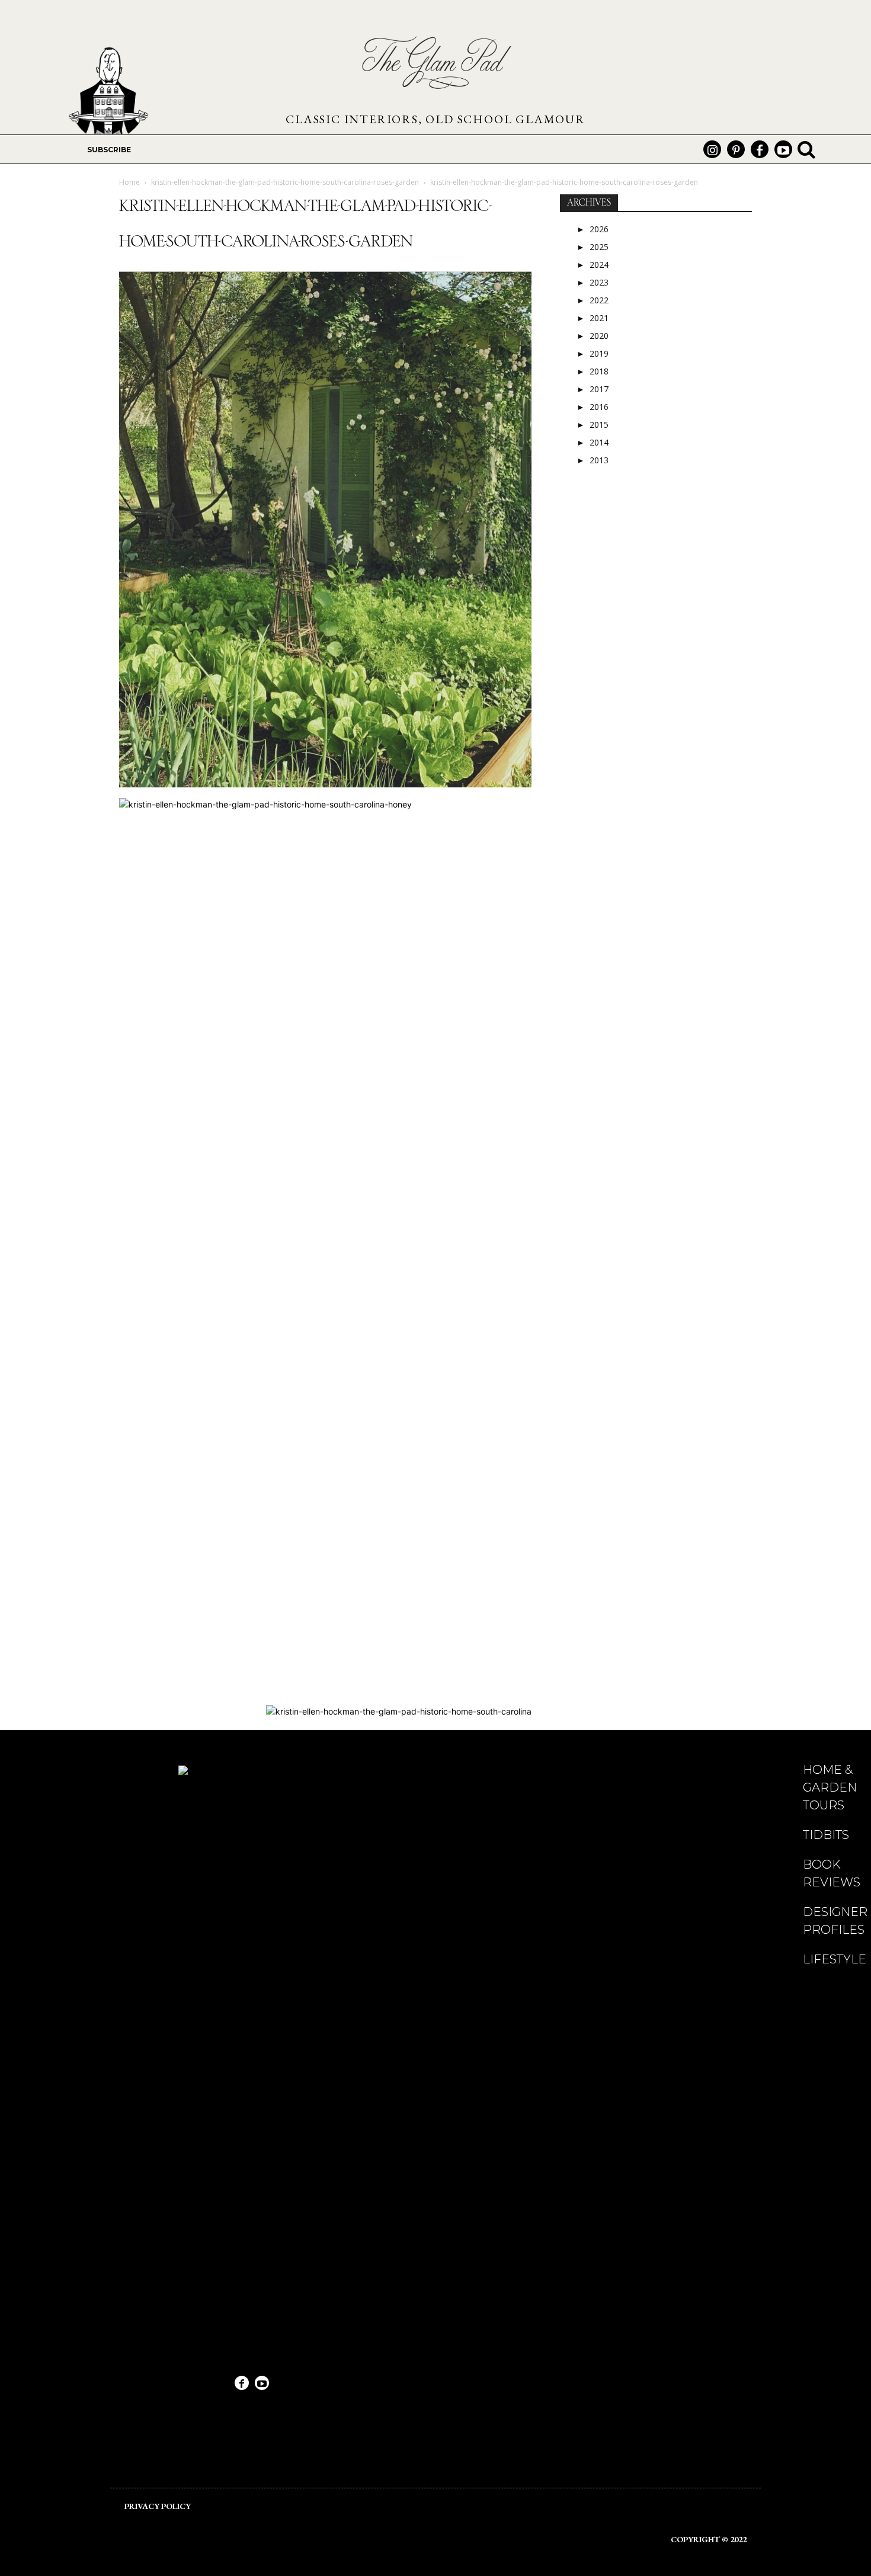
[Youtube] (783, 149)
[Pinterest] (736, 149)
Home (129, 182)
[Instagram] (712, 149)
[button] (806, 149)
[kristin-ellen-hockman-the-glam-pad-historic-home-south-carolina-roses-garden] (325, 786)
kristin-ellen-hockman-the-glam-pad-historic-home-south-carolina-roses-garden (285, 182)
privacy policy (158, 2506)
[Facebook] (760, 149)
